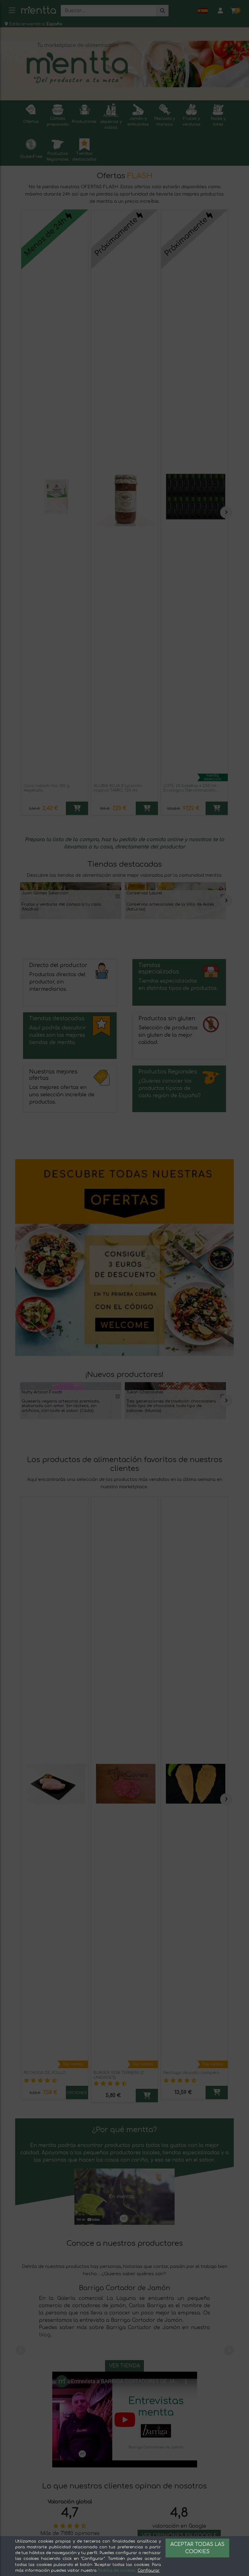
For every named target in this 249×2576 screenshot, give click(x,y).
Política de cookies (117, 2571)
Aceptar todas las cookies (197, 2548)
